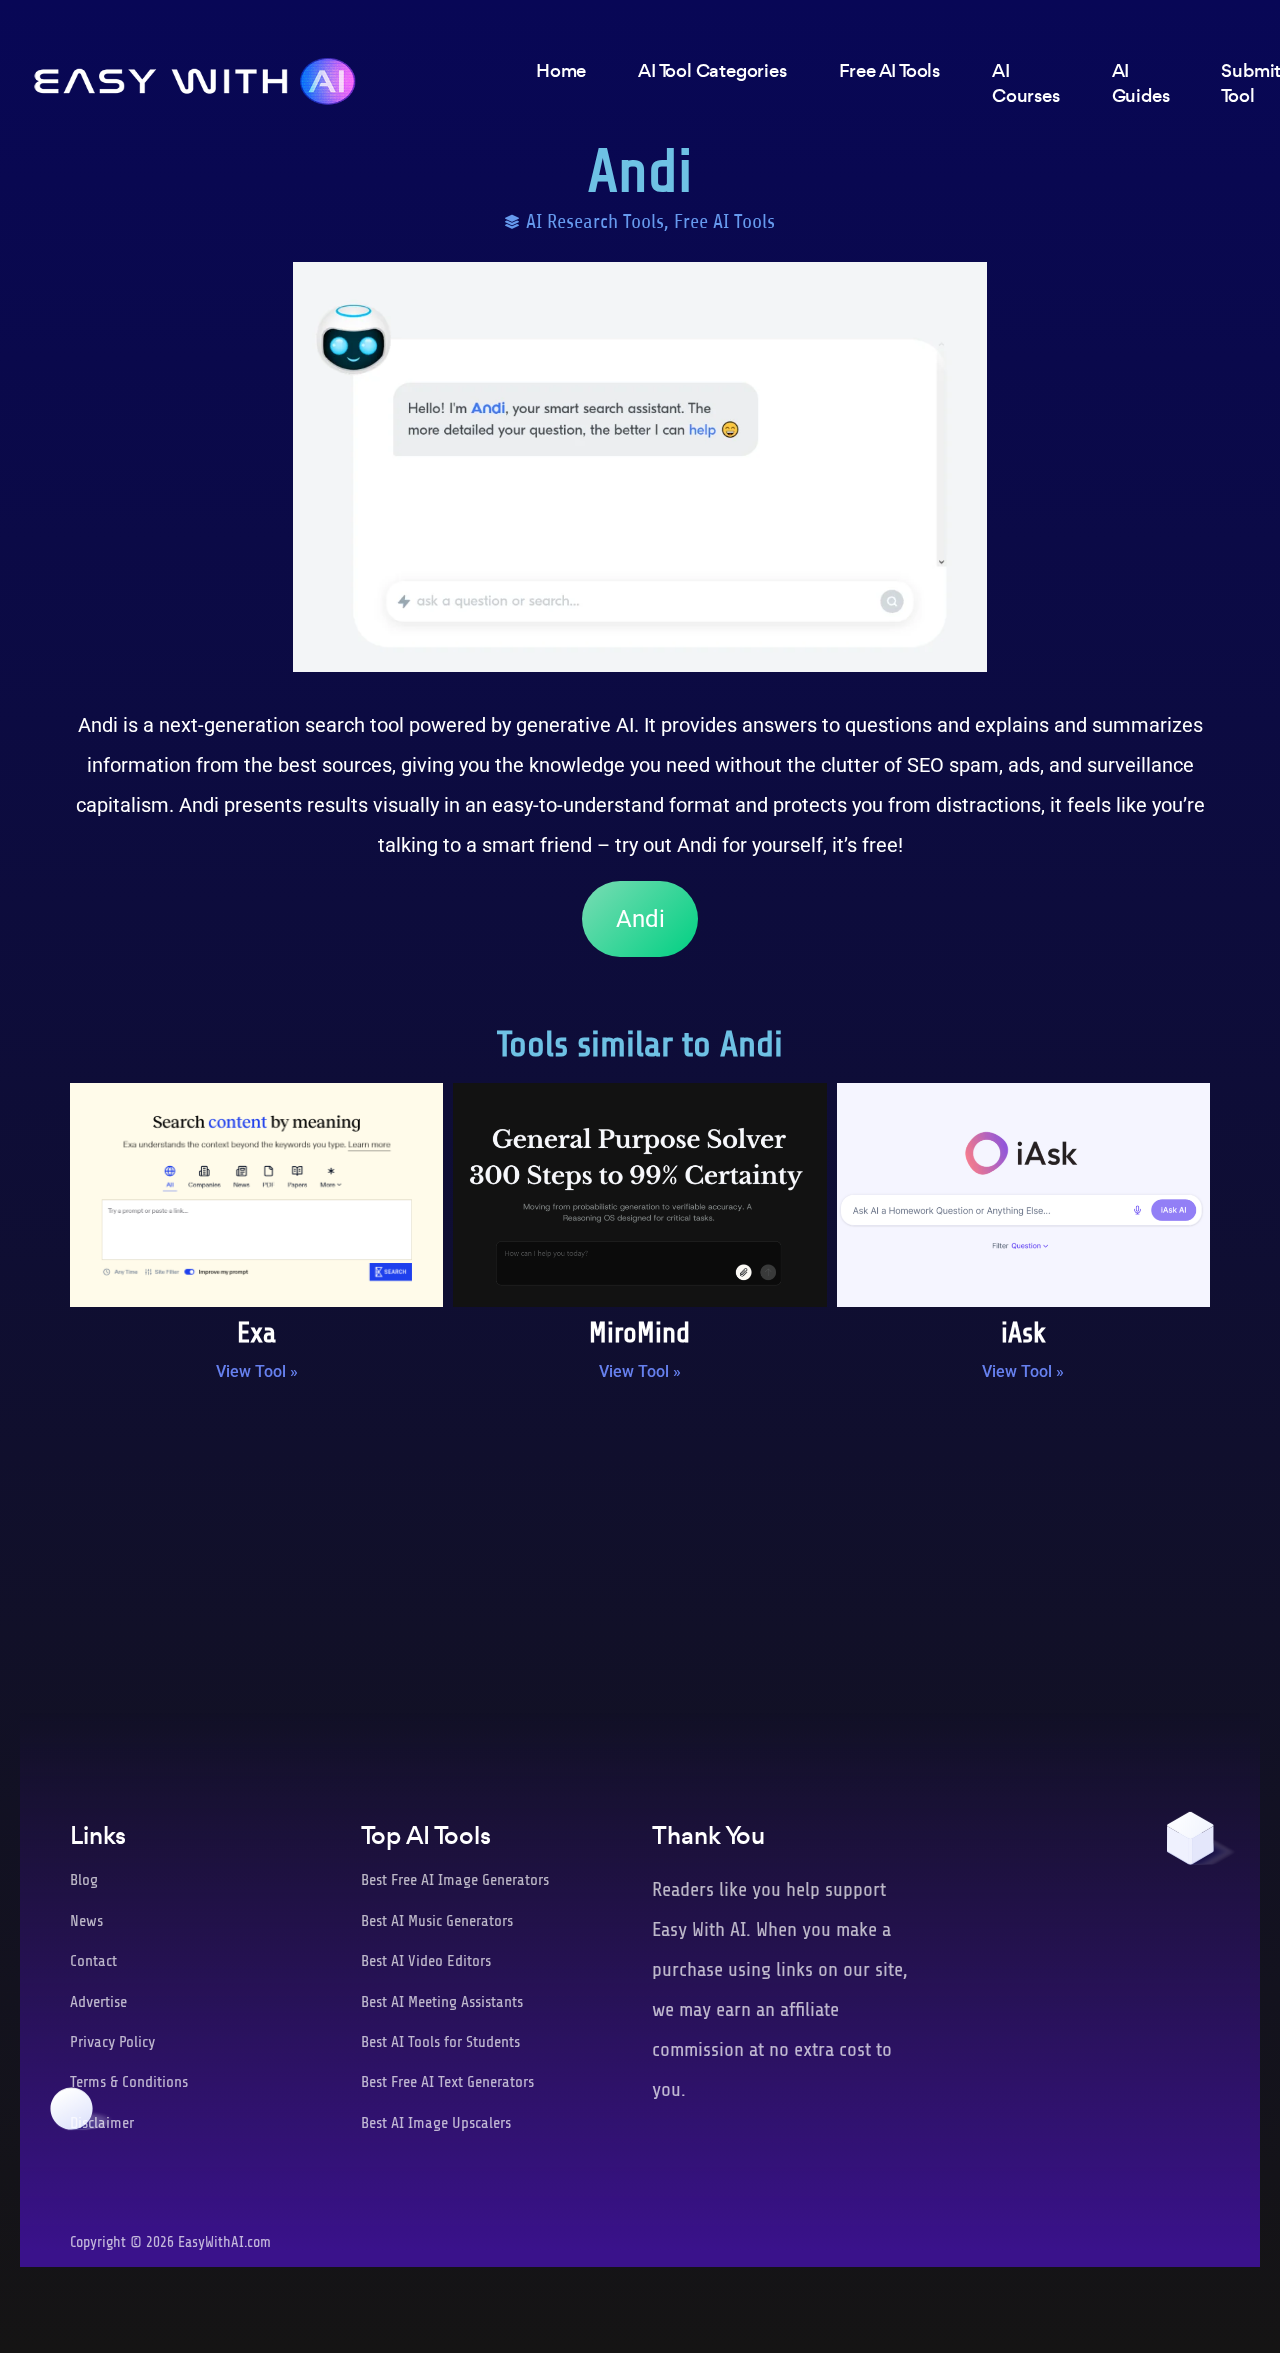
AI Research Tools (595, 221)
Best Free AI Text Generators (447, 2082)
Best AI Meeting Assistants (442, 2002)
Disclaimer (102, 2123)
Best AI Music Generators (437, 1921)
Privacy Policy (112, 2042)
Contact (93, 1961)
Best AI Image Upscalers (436, 2123)
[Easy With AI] (195, 76)
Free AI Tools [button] (889, 70)
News (86, 1921)
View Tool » (257, 1371)
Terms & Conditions (129, 2082)
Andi (640, 919)
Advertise (98, 2002)
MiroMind (639, 1333)
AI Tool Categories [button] (712, 70)
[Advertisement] (640, 1562)
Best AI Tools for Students (440, 2042)
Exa (256, 1333)
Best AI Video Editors (426, 1961)
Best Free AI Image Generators (455, 1880)
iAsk (1023, 1333)
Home (561, 70)
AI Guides (1141, 83)
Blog (84, 1880)
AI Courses (1026, 83)
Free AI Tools (724, 221)
